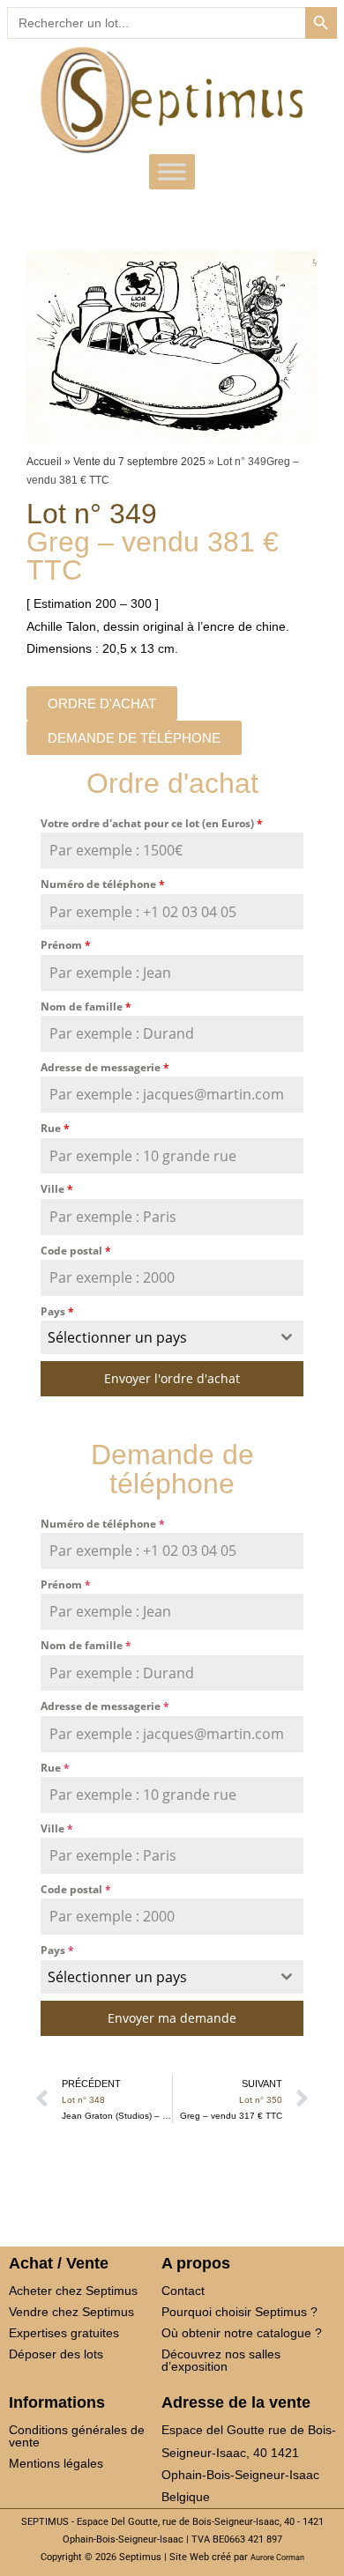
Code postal (76, 1251)
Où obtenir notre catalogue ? (242, 2333)
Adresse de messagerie (105, 1067)
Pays (57, 1311)
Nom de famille (86, 1007)
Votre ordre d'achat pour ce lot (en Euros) (152, 823)
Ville (57, 1189)
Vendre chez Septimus (71, 2312)
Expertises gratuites (64, 2333)
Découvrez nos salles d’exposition (221, 2360)
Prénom (66, 945)
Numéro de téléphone (103, 884)
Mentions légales (56, 2463)
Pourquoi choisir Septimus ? (239, 2312)
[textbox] (155, 1337)
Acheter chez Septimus (73, 2291)
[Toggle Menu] (172, 172)
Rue (55, 1128)
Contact (183, 2291)
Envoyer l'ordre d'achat (172, 1378)
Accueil (44, 462)
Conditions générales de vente (77, 2436)
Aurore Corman (277, 2557)
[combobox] (172, 1337)
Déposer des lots (56, 2354)
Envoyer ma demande (172, 2018)
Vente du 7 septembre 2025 (139, 462)
